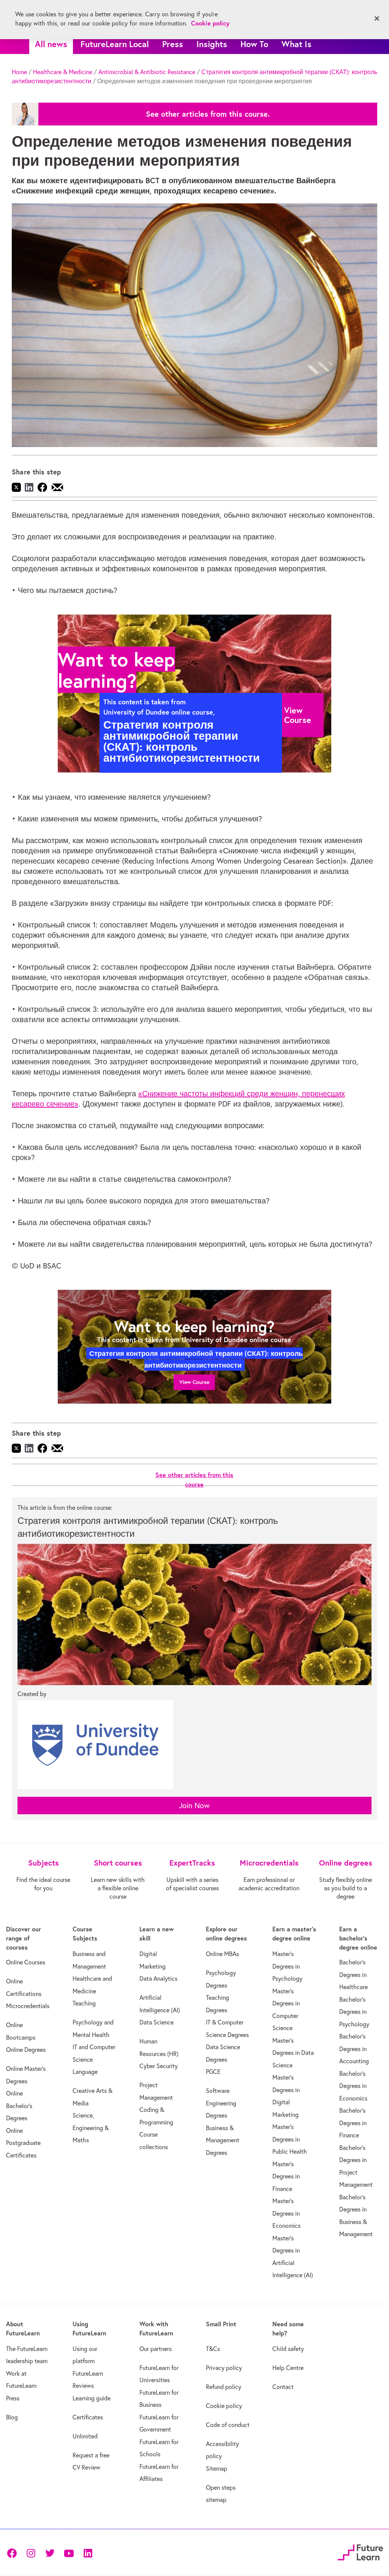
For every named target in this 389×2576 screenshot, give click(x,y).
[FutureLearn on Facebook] (14, 2552)
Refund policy (224, 2387)
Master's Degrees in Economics (286, 2213)
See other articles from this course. (208, 114)
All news (51, 44)
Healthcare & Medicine (63, 72)
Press (173, 44)
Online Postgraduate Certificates (23, 2143)
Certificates (88, 2417)
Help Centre (288, 2368)
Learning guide (92, 2398)
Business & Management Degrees (223, 2140)
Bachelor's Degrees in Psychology (354, 2012)
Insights (212, 44)
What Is (296, 44)
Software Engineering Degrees (221, 2103)
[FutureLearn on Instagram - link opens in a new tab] (31, 2552)
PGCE (213, 2072)
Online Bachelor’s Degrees (19, 2106)
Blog (12, 2417)
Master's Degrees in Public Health (290, 2139)
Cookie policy (224, 2406)
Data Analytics (158, 1978)
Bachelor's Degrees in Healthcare (353, 1974)
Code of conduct (228, 2425)
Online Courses (26, 1962)
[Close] (377, 19)
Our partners (156, 2349)
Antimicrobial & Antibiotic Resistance (147, 72)
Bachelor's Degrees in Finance (353, 2123)
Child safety (288, 2349)
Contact (283, 2387)
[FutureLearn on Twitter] (50, 2552)
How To (254, 44)
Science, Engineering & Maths (91, 2128)
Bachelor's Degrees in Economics (353, 2086)
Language (85, 2072)
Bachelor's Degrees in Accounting (354, 2049)
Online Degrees (26, 2050)
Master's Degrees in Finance (286, 2176)
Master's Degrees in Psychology (287, 1966)
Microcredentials (28, 2006)
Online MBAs (222, 1954)
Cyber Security (159, 2066)
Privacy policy (224, 2368)
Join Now (194, 1805)
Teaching (84, 2003)
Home (19, 72)
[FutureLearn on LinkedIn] (88, 2552)
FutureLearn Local (115, 44)
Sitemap (217, 2468)
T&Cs (213, 2349)
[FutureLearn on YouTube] (69, 2552)
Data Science (157, 2022)
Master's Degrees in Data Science (293, 2053)
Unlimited (85, 2436)
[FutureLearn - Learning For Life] (360, 2551)
